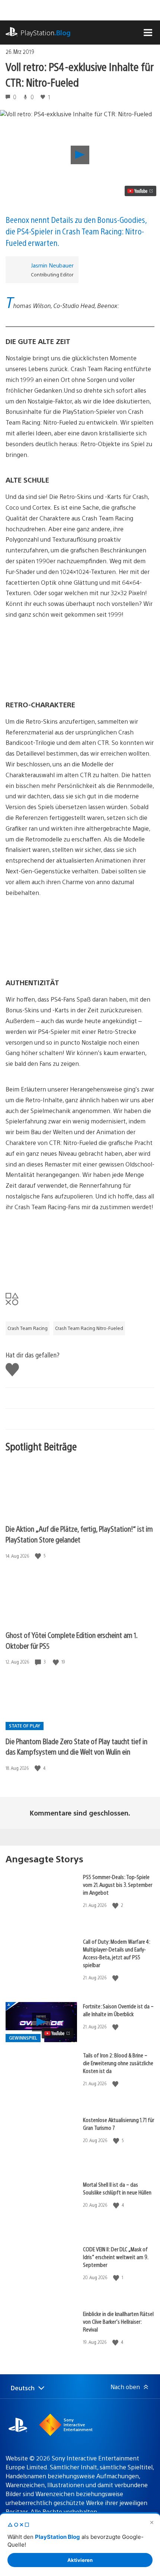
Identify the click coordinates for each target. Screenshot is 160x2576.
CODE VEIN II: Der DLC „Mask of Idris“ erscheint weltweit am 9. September (116, 2257)
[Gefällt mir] (39, 1556)
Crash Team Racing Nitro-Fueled (89, 1328)
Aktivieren (80, 2560)
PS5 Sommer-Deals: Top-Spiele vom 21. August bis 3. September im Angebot (118, 1884)
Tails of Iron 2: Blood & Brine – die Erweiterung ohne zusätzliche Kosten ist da (118, 2063)
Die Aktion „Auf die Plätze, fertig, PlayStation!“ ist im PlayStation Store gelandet (79, 1534)
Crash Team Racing (28, 1328)
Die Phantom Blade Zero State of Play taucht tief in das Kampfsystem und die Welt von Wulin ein (76, 1746)
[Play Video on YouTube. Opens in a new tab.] (140, 191)
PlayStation (46, 33)
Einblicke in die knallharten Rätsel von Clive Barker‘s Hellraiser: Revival (118, 2321)
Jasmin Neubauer (52, 265)
